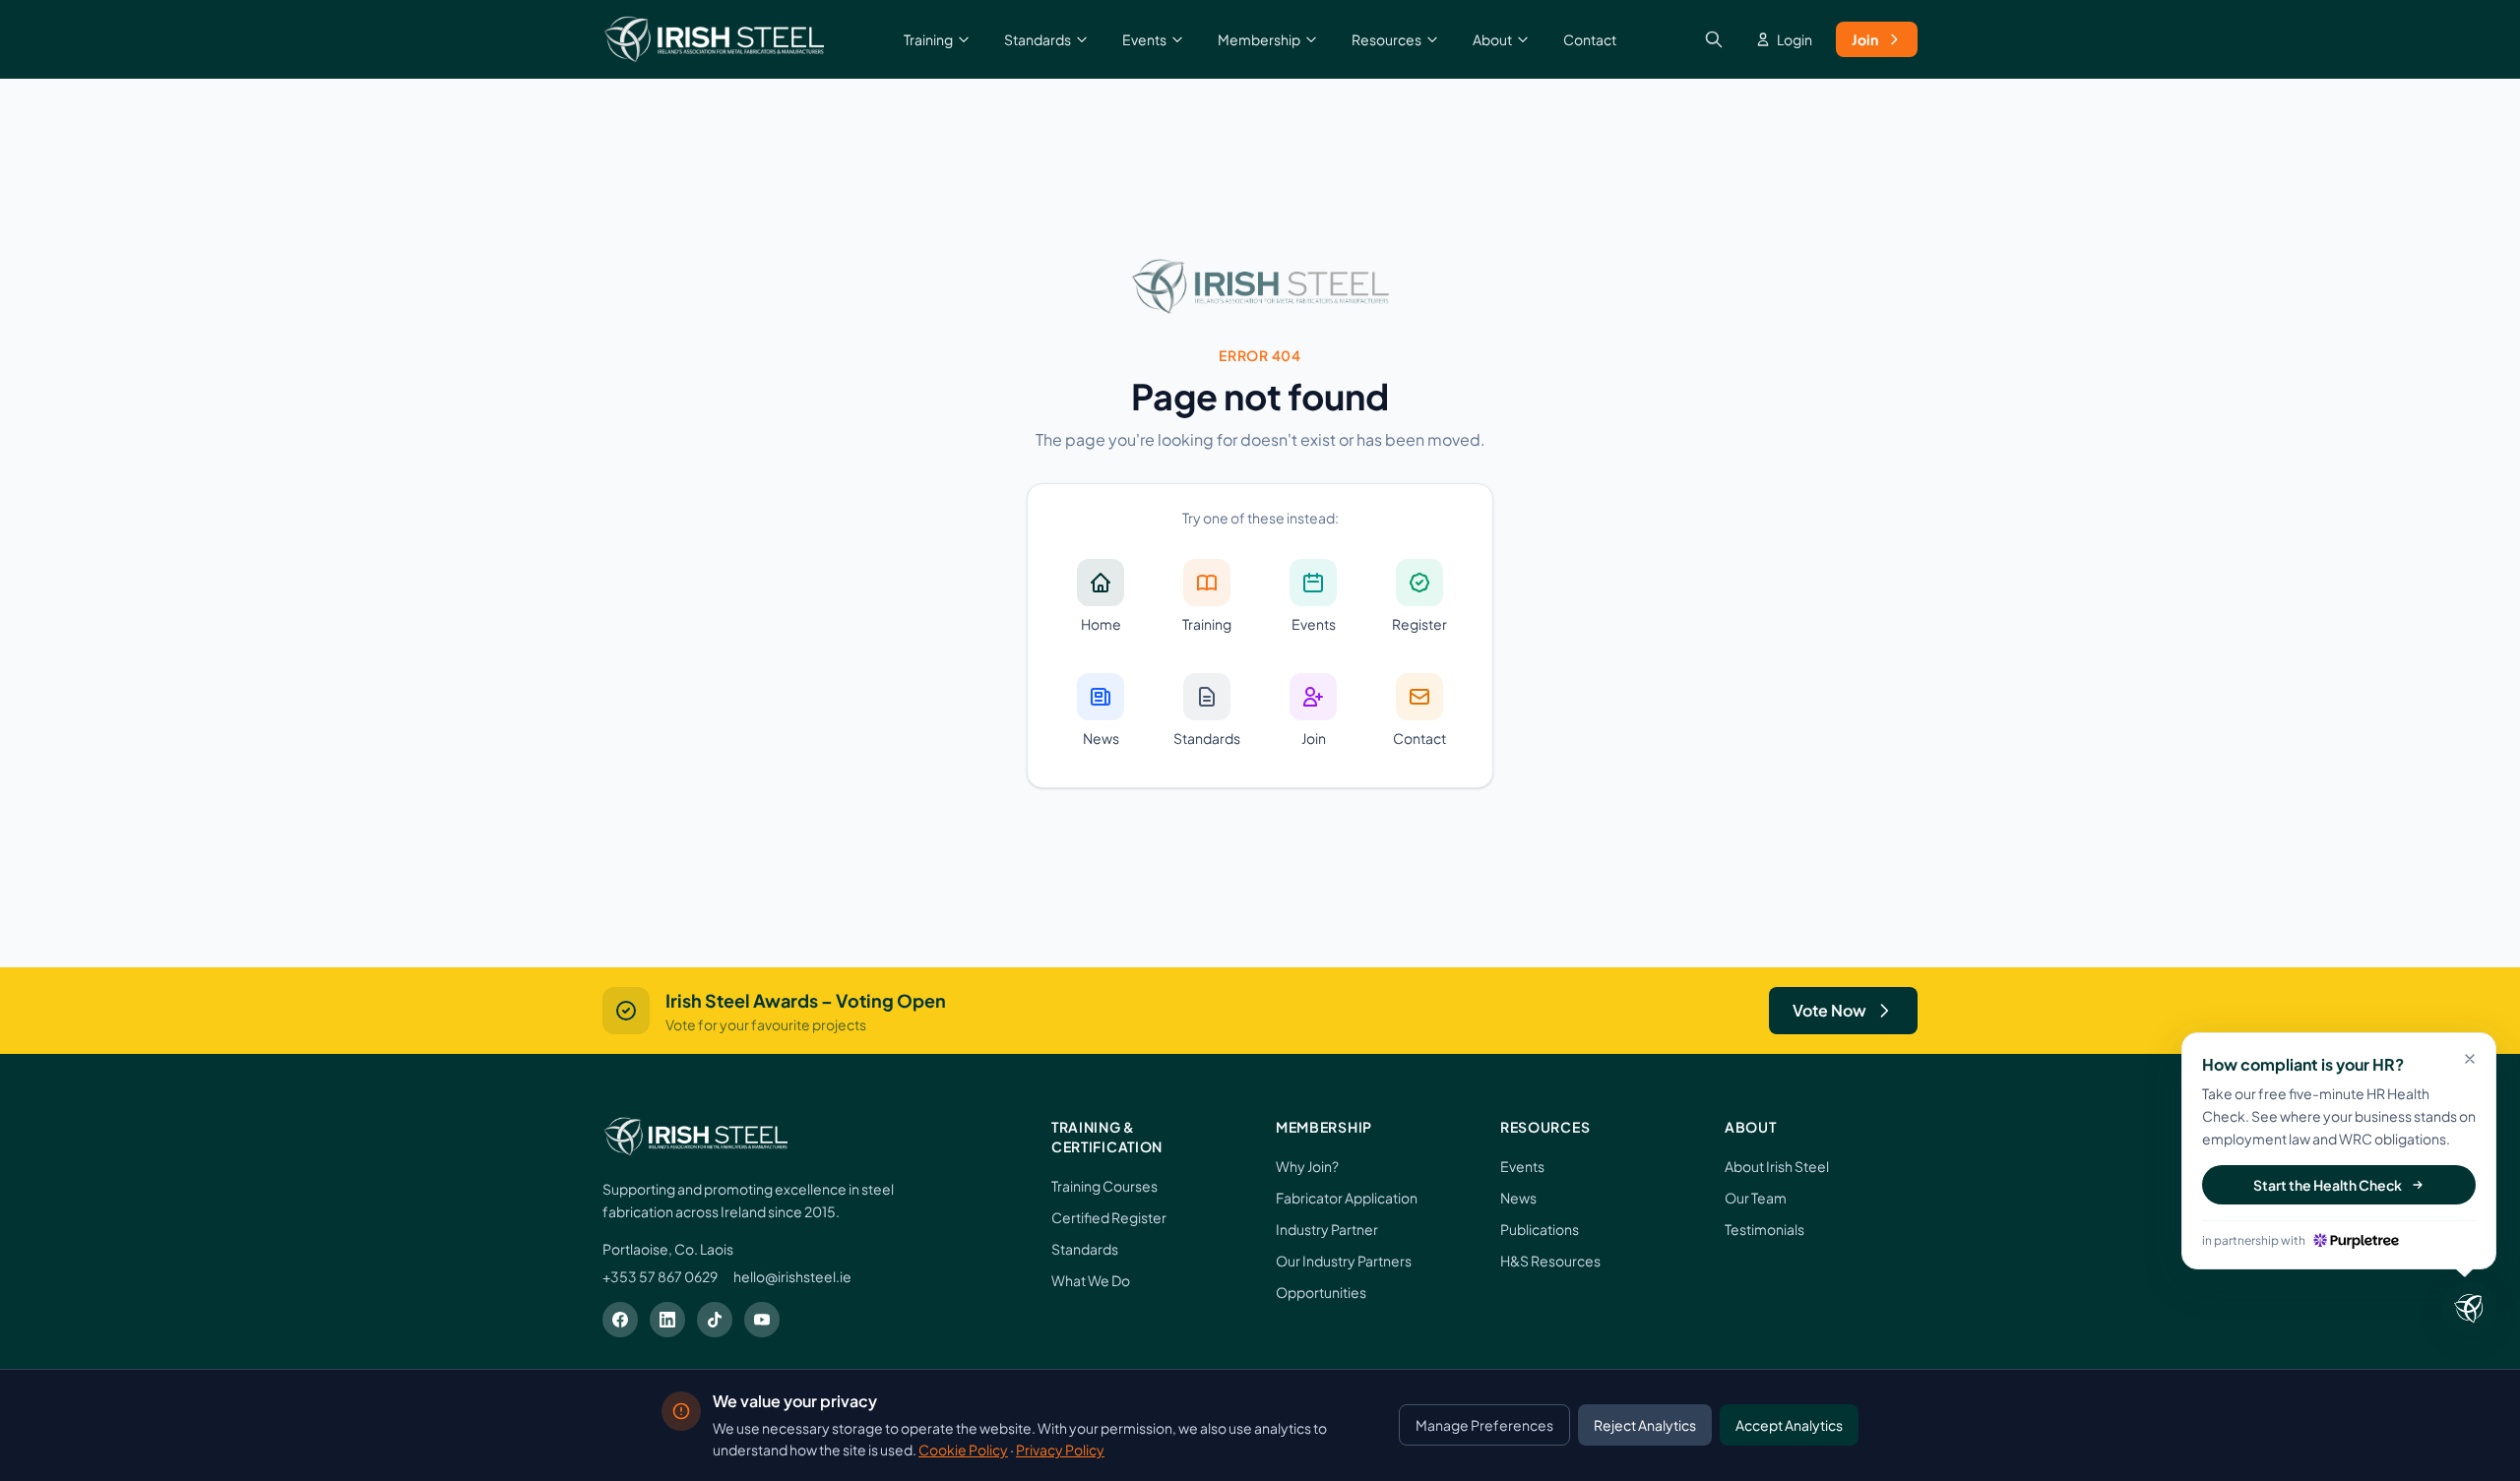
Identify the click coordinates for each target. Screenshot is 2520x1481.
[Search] (1714, 39)
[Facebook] (620, 1320)
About (1492, 39)
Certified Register (1109, 1217)
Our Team (1756, 1198)
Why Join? (1307, 1166)
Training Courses (1104, 1186)
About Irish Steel (1777, 1166)
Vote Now (1829, 1010)
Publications (1540, 1229)
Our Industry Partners (1344, 1261)
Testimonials (1764, 1229)
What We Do (1091, 1280)
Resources (1386, 39)
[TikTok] (715, 1320)
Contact (1590, 39)
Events (1144, 39)
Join (1865, 39)
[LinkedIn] (667, 1320)
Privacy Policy (1060, 1450)
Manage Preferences (1484, 1425)
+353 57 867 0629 (660, 1276)
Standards (1038, 39)
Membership (1259, 39)
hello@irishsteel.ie (792, 1276)
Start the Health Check (2328, 1185)
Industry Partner (1327, 1229)
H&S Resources (1550, 1261)
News (1518, 1198)
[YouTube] (762, 1320)
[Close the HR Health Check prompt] (2469, 1309)
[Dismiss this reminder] (2470, 1059)
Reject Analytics (1645, 1425)
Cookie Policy (963, 1450)
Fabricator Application (1347, 1198)
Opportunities (1321, 1292)
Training (928, 39)
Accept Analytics (1789, 1425)
